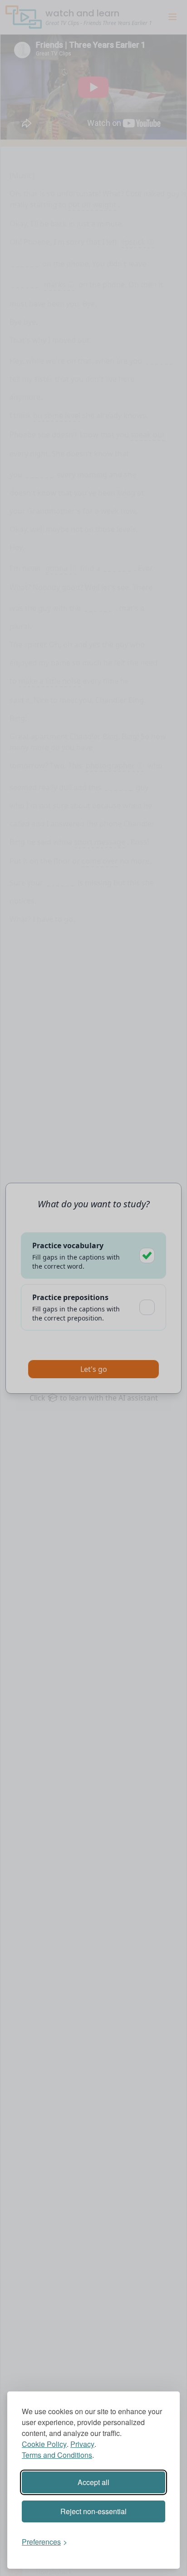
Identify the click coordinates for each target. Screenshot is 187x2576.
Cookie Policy (44, 2444)
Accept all (93, 2482)
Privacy (82, 2444)
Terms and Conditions (57, 2455)
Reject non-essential (93, 2511)
